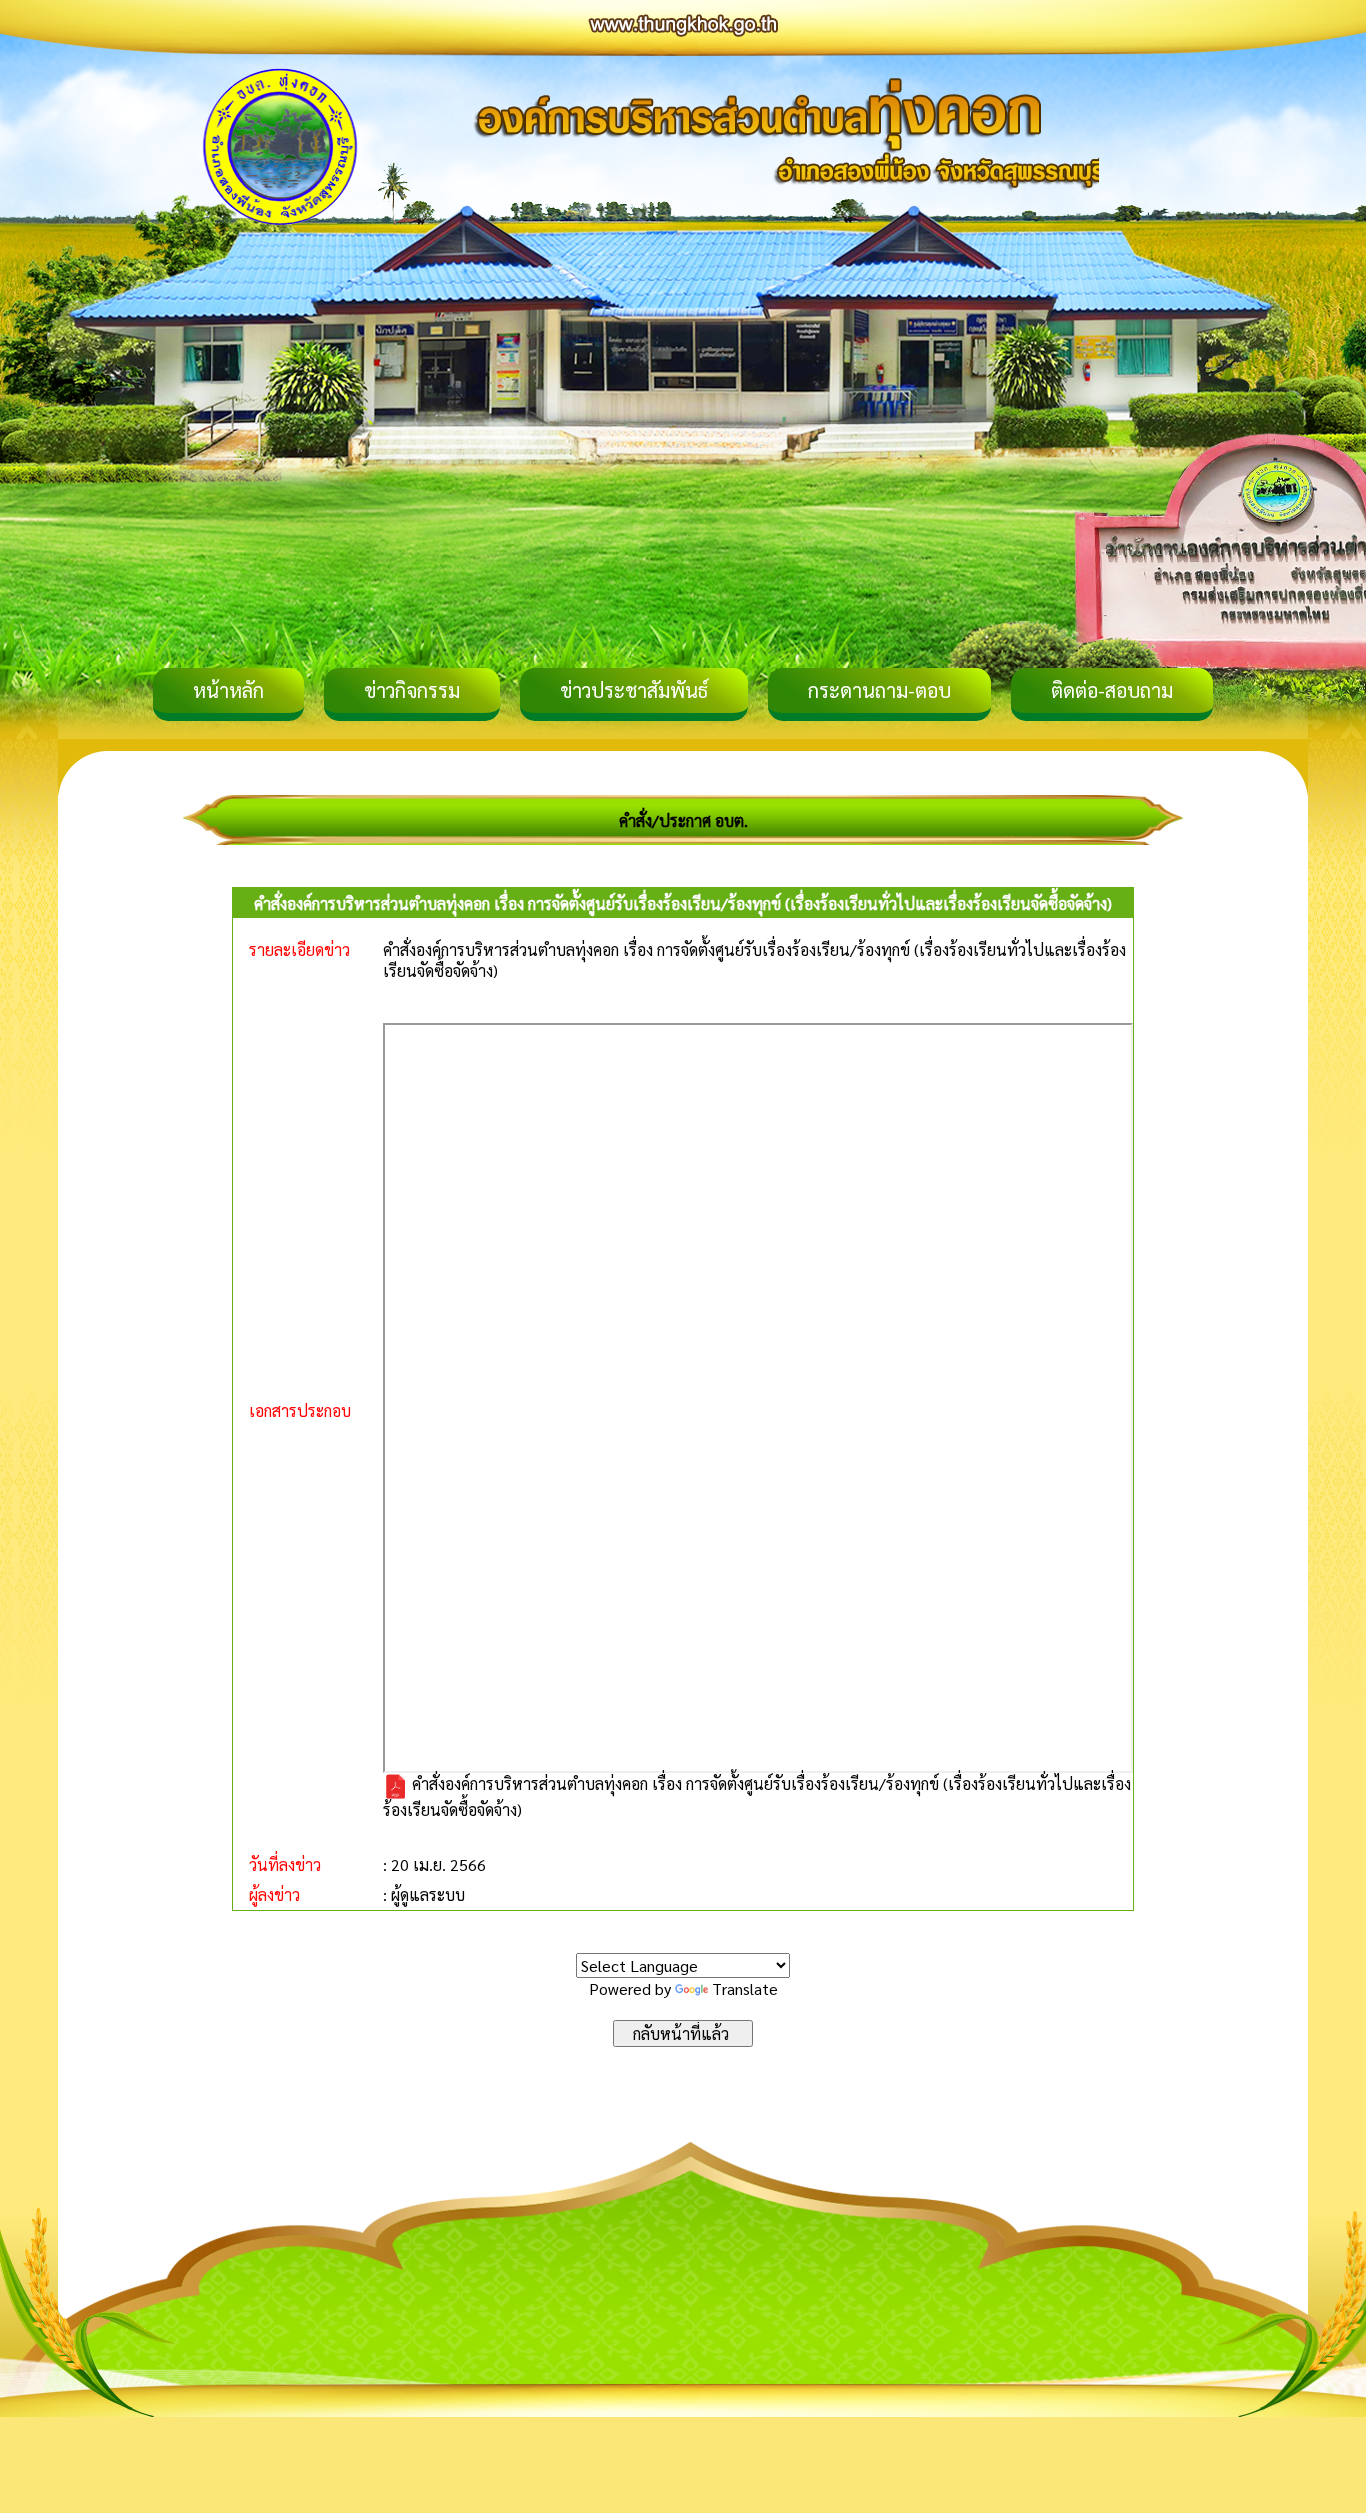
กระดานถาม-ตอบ (879, 690)
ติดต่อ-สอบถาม (1112, 690)
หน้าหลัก (228, 690)
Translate (745, 1988)
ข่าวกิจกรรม (412, 690)
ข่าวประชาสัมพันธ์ (634, 690)
